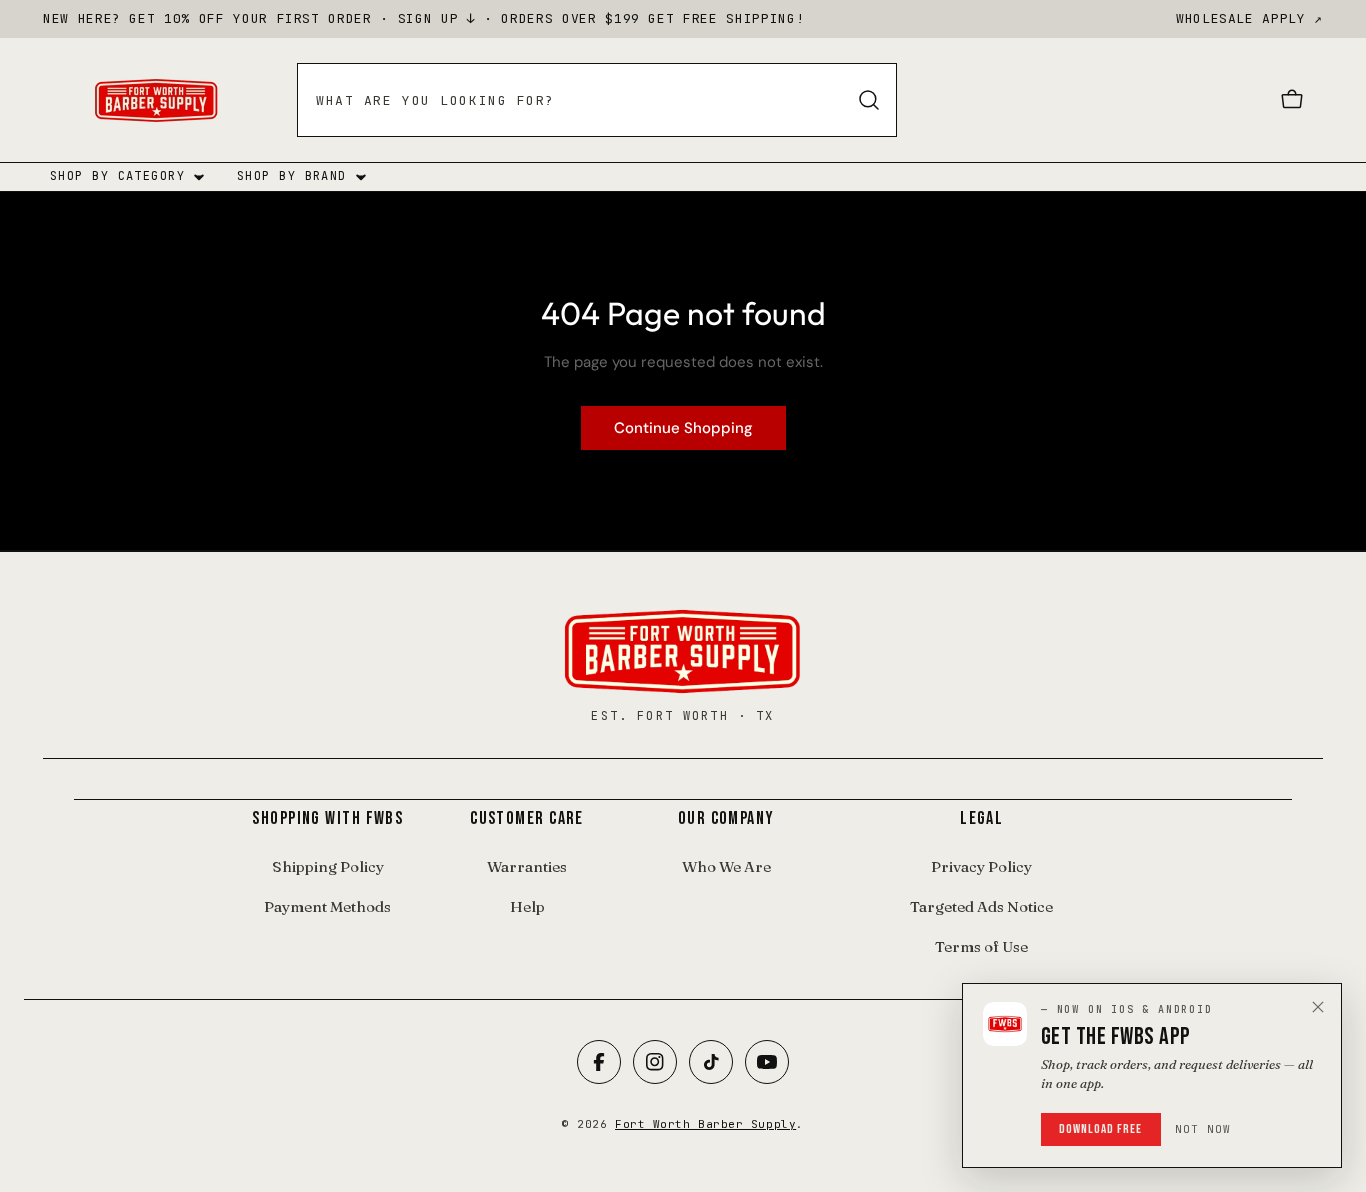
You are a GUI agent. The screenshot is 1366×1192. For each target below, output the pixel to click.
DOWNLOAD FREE (1101, 1129)
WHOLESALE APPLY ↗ (1249, 18)
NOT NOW (1203, 1129)
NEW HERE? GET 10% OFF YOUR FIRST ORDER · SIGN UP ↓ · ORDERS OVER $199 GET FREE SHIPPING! (423, 18)
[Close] (1318, 1007)
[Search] (869, 100)
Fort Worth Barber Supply (705, 1124)
